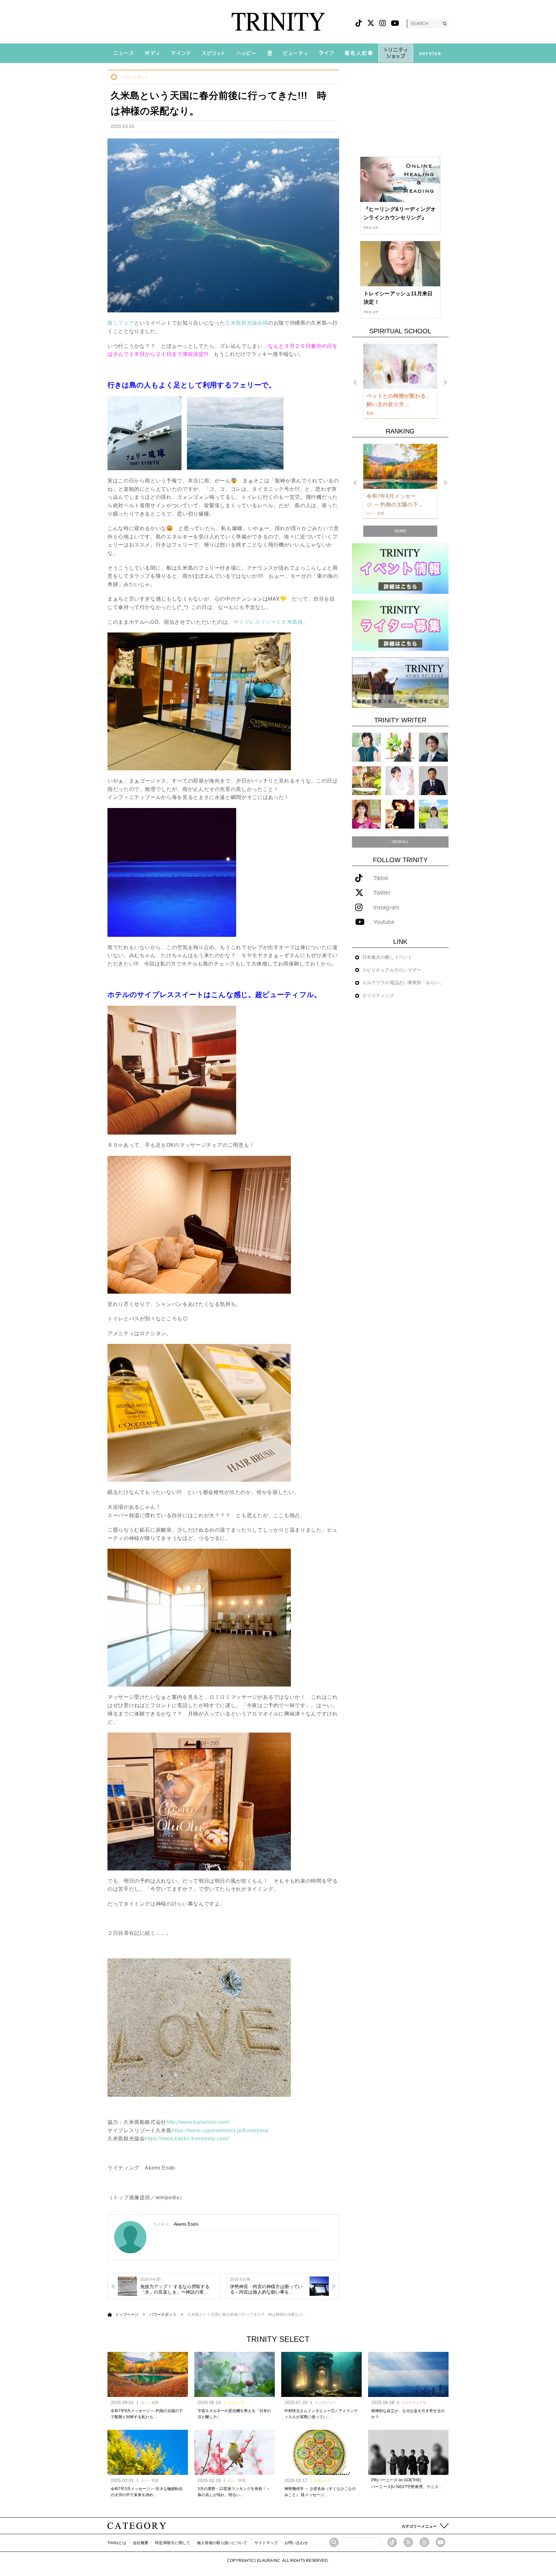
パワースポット (135, 77)
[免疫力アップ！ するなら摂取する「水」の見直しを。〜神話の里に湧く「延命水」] (127, 2286)
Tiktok (381, 878)
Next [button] (446, 382)
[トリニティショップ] (396, 53)
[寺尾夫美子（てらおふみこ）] (366, 814)
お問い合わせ (296, 2543)
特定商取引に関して (173, 2543)
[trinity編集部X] (408, 2542)
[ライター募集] (400, 625)
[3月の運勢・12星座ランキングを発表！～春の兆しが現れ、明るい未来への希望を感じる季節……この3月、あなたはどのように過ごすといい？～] (235, 2452)
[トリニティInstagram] (383, 23)
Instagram (386, 908)
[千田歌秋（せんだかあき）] (400, 814)
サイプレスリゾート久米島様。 (271, 622)
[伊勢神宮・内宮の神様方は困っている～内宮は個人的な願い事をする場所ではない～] (319, 2286)
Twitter (382, 893)
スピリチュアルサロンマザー (392, 970)
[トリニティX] (371, 23)
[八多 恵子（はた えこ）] (433, 814)
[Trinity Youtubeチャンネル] (440, 2542)
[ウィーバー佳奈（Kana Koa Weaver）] (400, 747)
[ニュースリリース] (400, 682)
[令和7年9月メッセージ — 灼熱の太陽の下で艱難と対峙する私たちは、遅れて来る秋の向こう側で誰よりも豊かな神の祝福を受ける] (148, 2374)
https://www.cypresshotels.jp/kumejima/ (220, 2130)
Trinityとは (117, 2543)
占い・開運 (150, 2402)
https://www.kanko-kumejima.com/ (187, 2139)
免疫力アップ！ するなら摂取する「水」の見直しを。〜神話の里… (175, 2289)
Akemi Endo (186, 2224)
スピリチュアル (414, 2402)
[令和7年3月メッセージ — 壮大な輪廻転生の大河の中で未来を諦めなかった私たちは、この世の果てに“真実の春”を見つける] (148, 2452)
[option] (400, 381)
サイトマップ (266, 2543)
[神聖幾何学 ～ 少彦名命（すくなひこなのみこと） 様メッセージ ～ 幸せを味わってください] (321, 2452)
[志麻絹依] (366, 747)
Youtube (384, 922)
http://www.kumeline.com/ (198, 2122)
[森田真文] (400, 780)
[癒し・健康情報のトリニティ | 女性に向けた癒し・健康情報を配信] (278, 22)
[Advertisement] (400, 110)
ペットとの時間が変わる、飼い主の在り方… (399, 400)
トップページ (127, 2315)
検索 (445, 24)
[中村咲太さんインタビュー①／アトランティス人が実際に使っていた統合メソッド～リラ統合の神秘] (321, 2374)
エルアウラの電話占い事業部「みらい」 (403, 983)
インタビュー (325, 2402)
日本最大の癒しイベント (387, 957)
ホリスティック (378, 995)
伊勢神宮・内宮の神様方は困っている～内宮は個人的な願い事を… (266, 2289)
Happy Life (236, 2402)
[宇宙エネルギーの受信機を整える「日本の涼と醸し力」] (235, 2374)
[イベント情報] (400, 568)
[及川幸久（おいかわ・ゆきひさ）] (433, 780)
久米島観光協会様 (247, 323)
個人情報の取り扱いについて (222, 2543)
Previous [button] (355, 382)
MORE (400, 531)
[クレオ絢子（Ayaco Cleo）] (366, 780)
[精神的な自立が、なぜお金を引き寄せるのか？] (408, 2374)
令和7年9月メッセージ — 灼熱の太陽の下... (395, 500)
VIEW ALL (400, 842)
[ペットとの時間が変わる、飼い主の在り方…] (400, 366)
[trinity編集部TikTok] (392, 2542)
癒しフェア (121, 323)
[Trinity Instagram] (424, 2542)
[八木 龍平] (433, 747)
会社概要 (141, 2543)
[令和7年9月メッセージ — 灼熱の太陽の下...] (400, 466)
